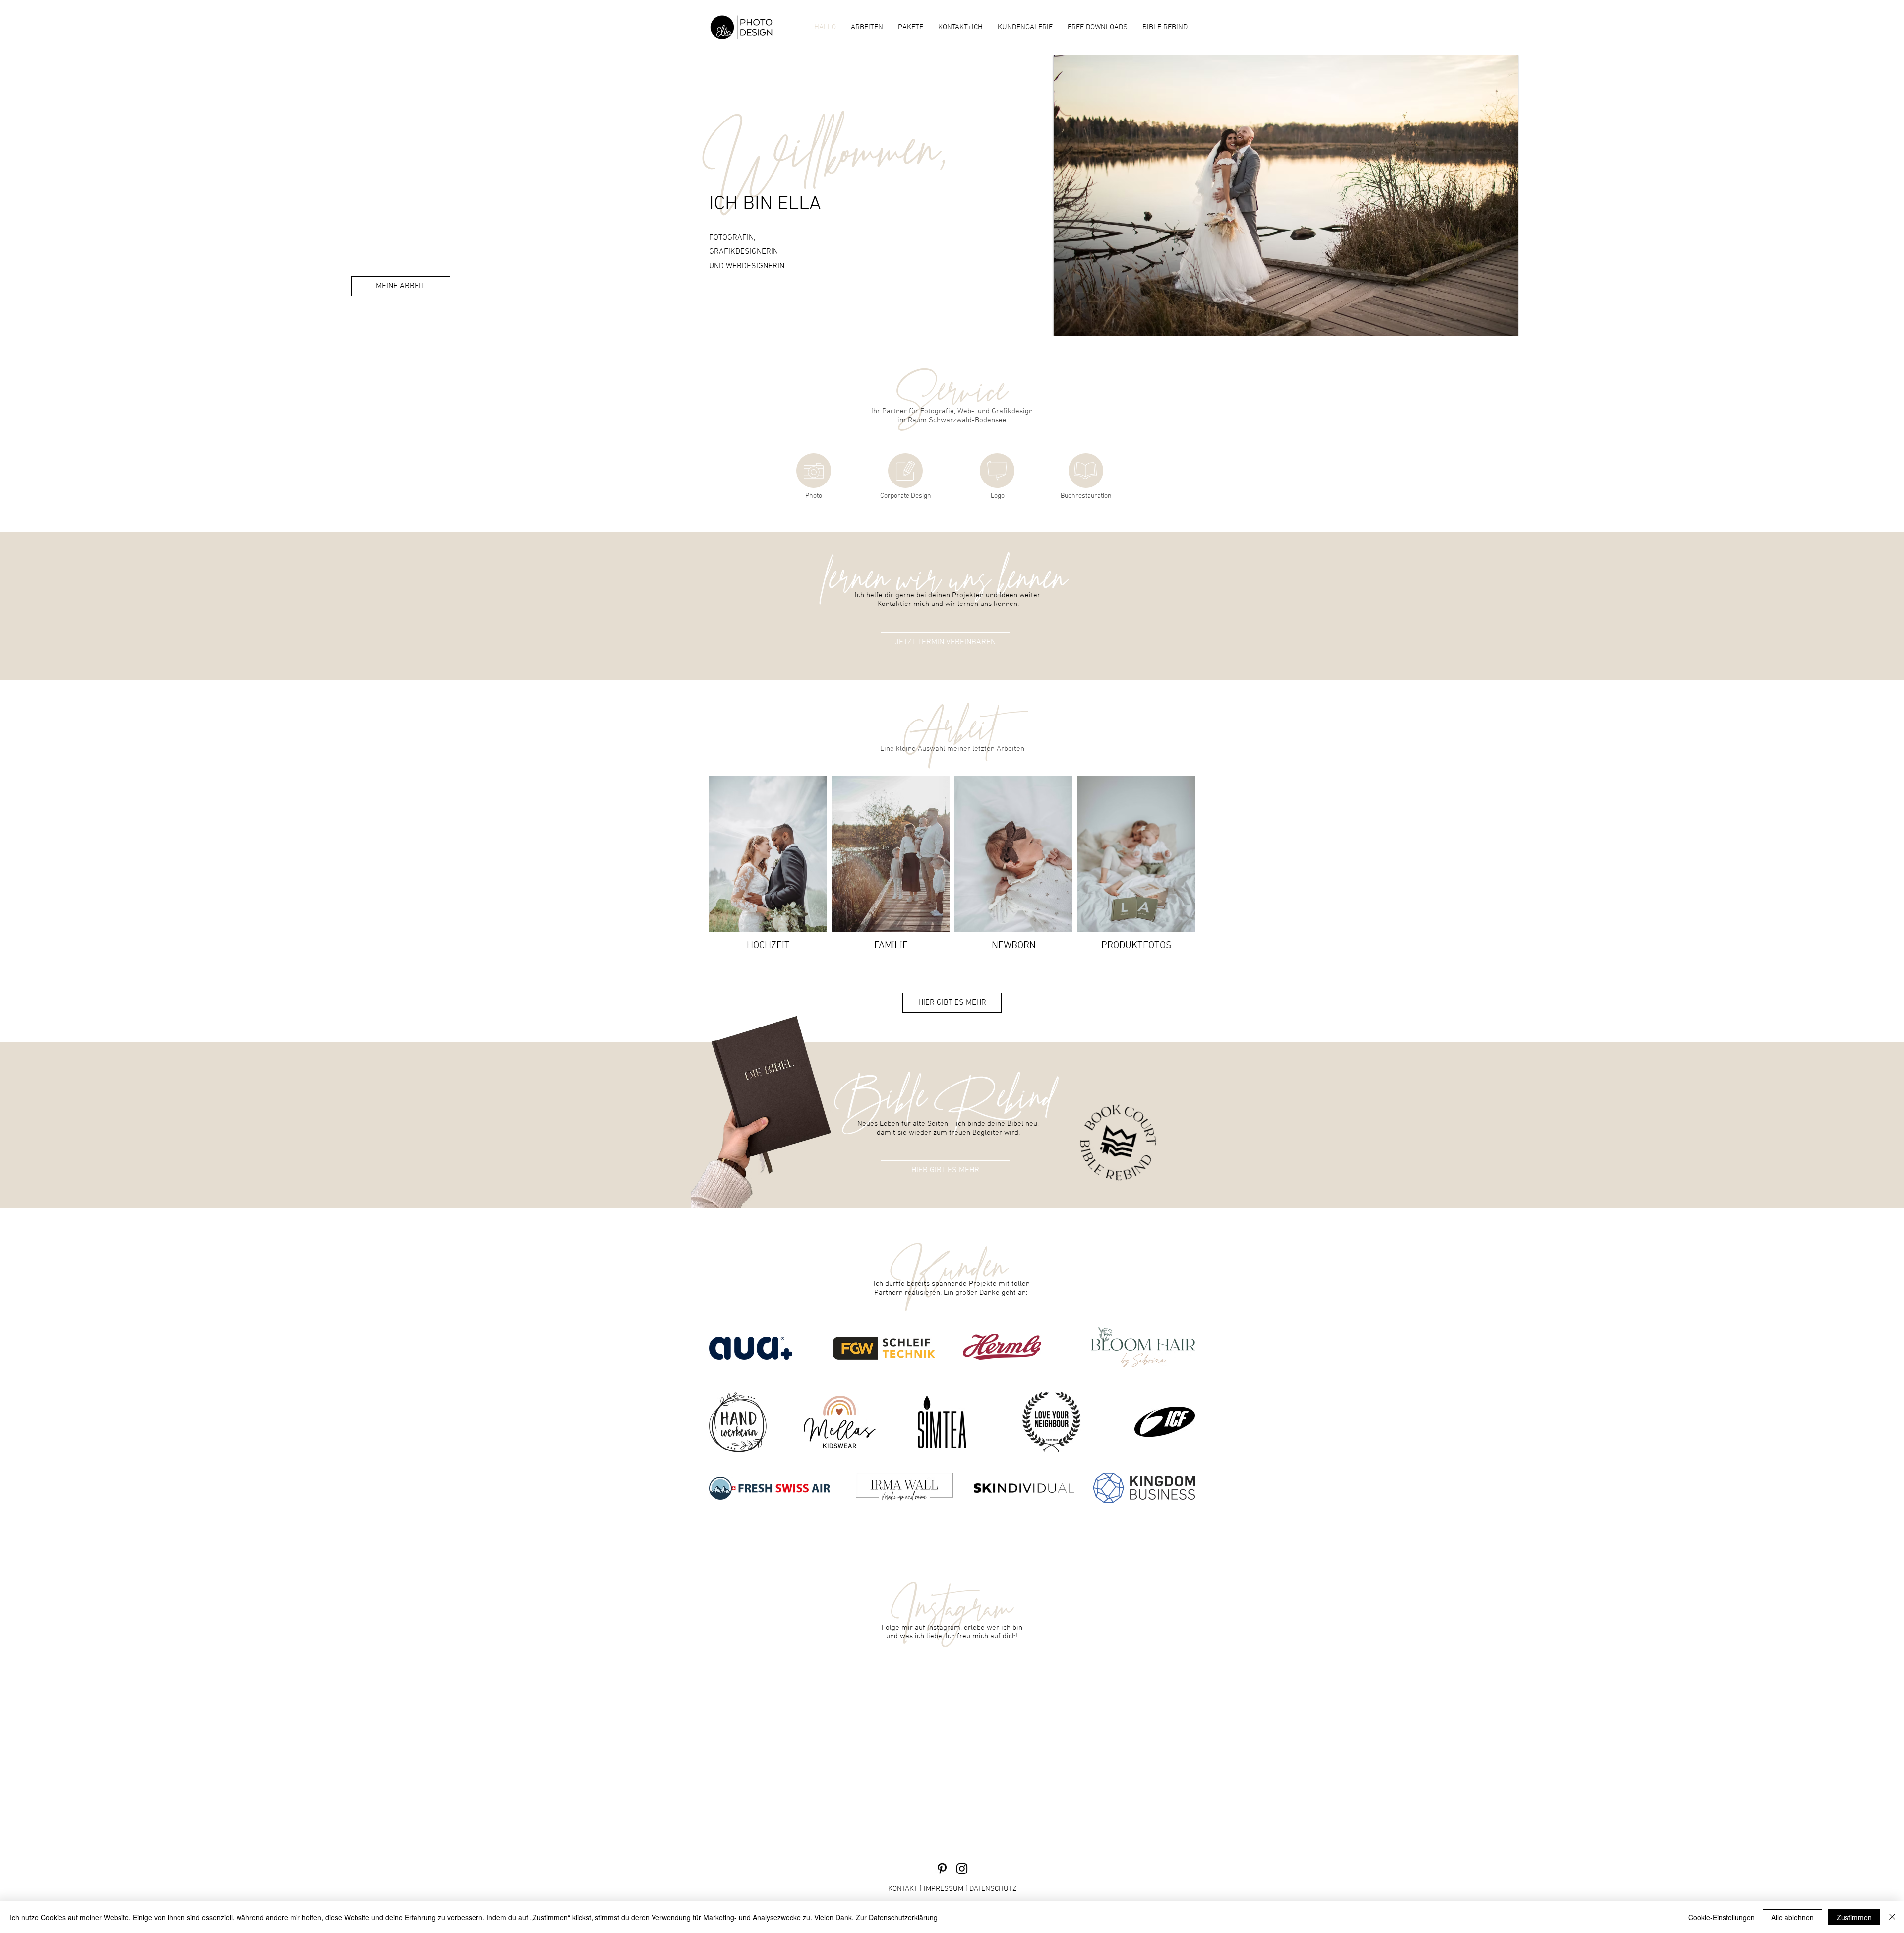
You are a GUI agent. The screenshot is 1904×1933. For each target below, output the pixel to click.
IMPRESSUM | (947, 1889)
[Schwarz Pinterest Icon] (942, 1869)
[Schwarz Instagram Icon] (962, 1869)
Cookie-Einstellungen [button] (1722, 1917)
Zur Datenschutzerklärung (897, 1917)
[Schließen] (1892, 1917)
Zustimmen (1854, 1917)
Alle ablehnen (1792, 1917)
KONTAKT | (906, 1889)
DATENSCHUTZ (993, 1889)
